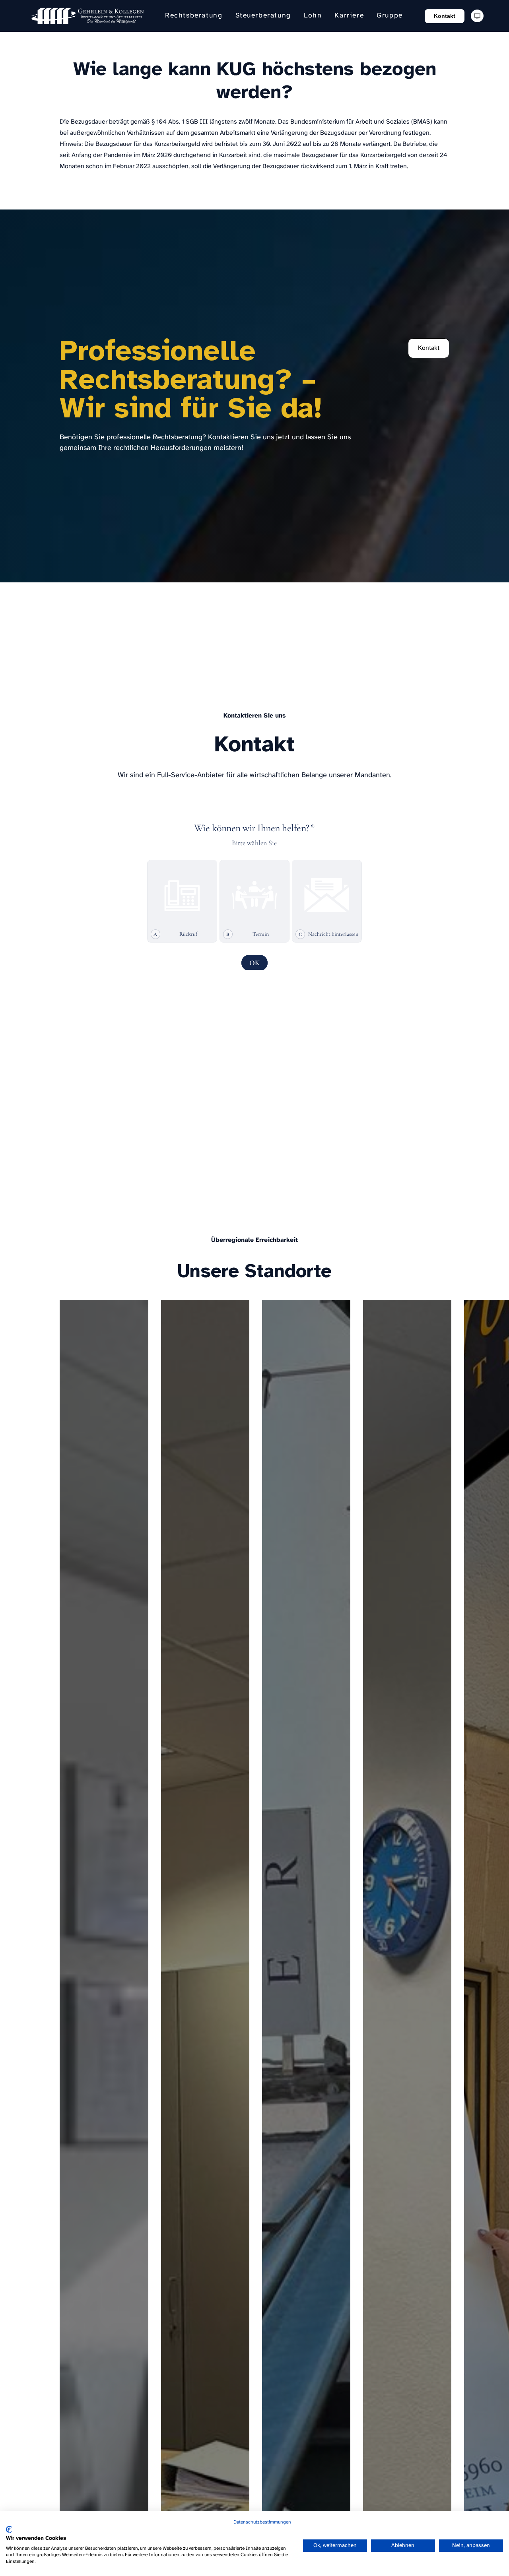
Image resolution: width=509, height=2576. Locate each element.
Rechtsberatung (194, 16)
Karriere (349, 16)
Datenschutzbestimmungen (262, 2522)
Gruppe (390, 16)
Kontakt (445, 16)
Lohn (313, 16)
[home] (87, 16)
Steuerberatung (263, 16)
